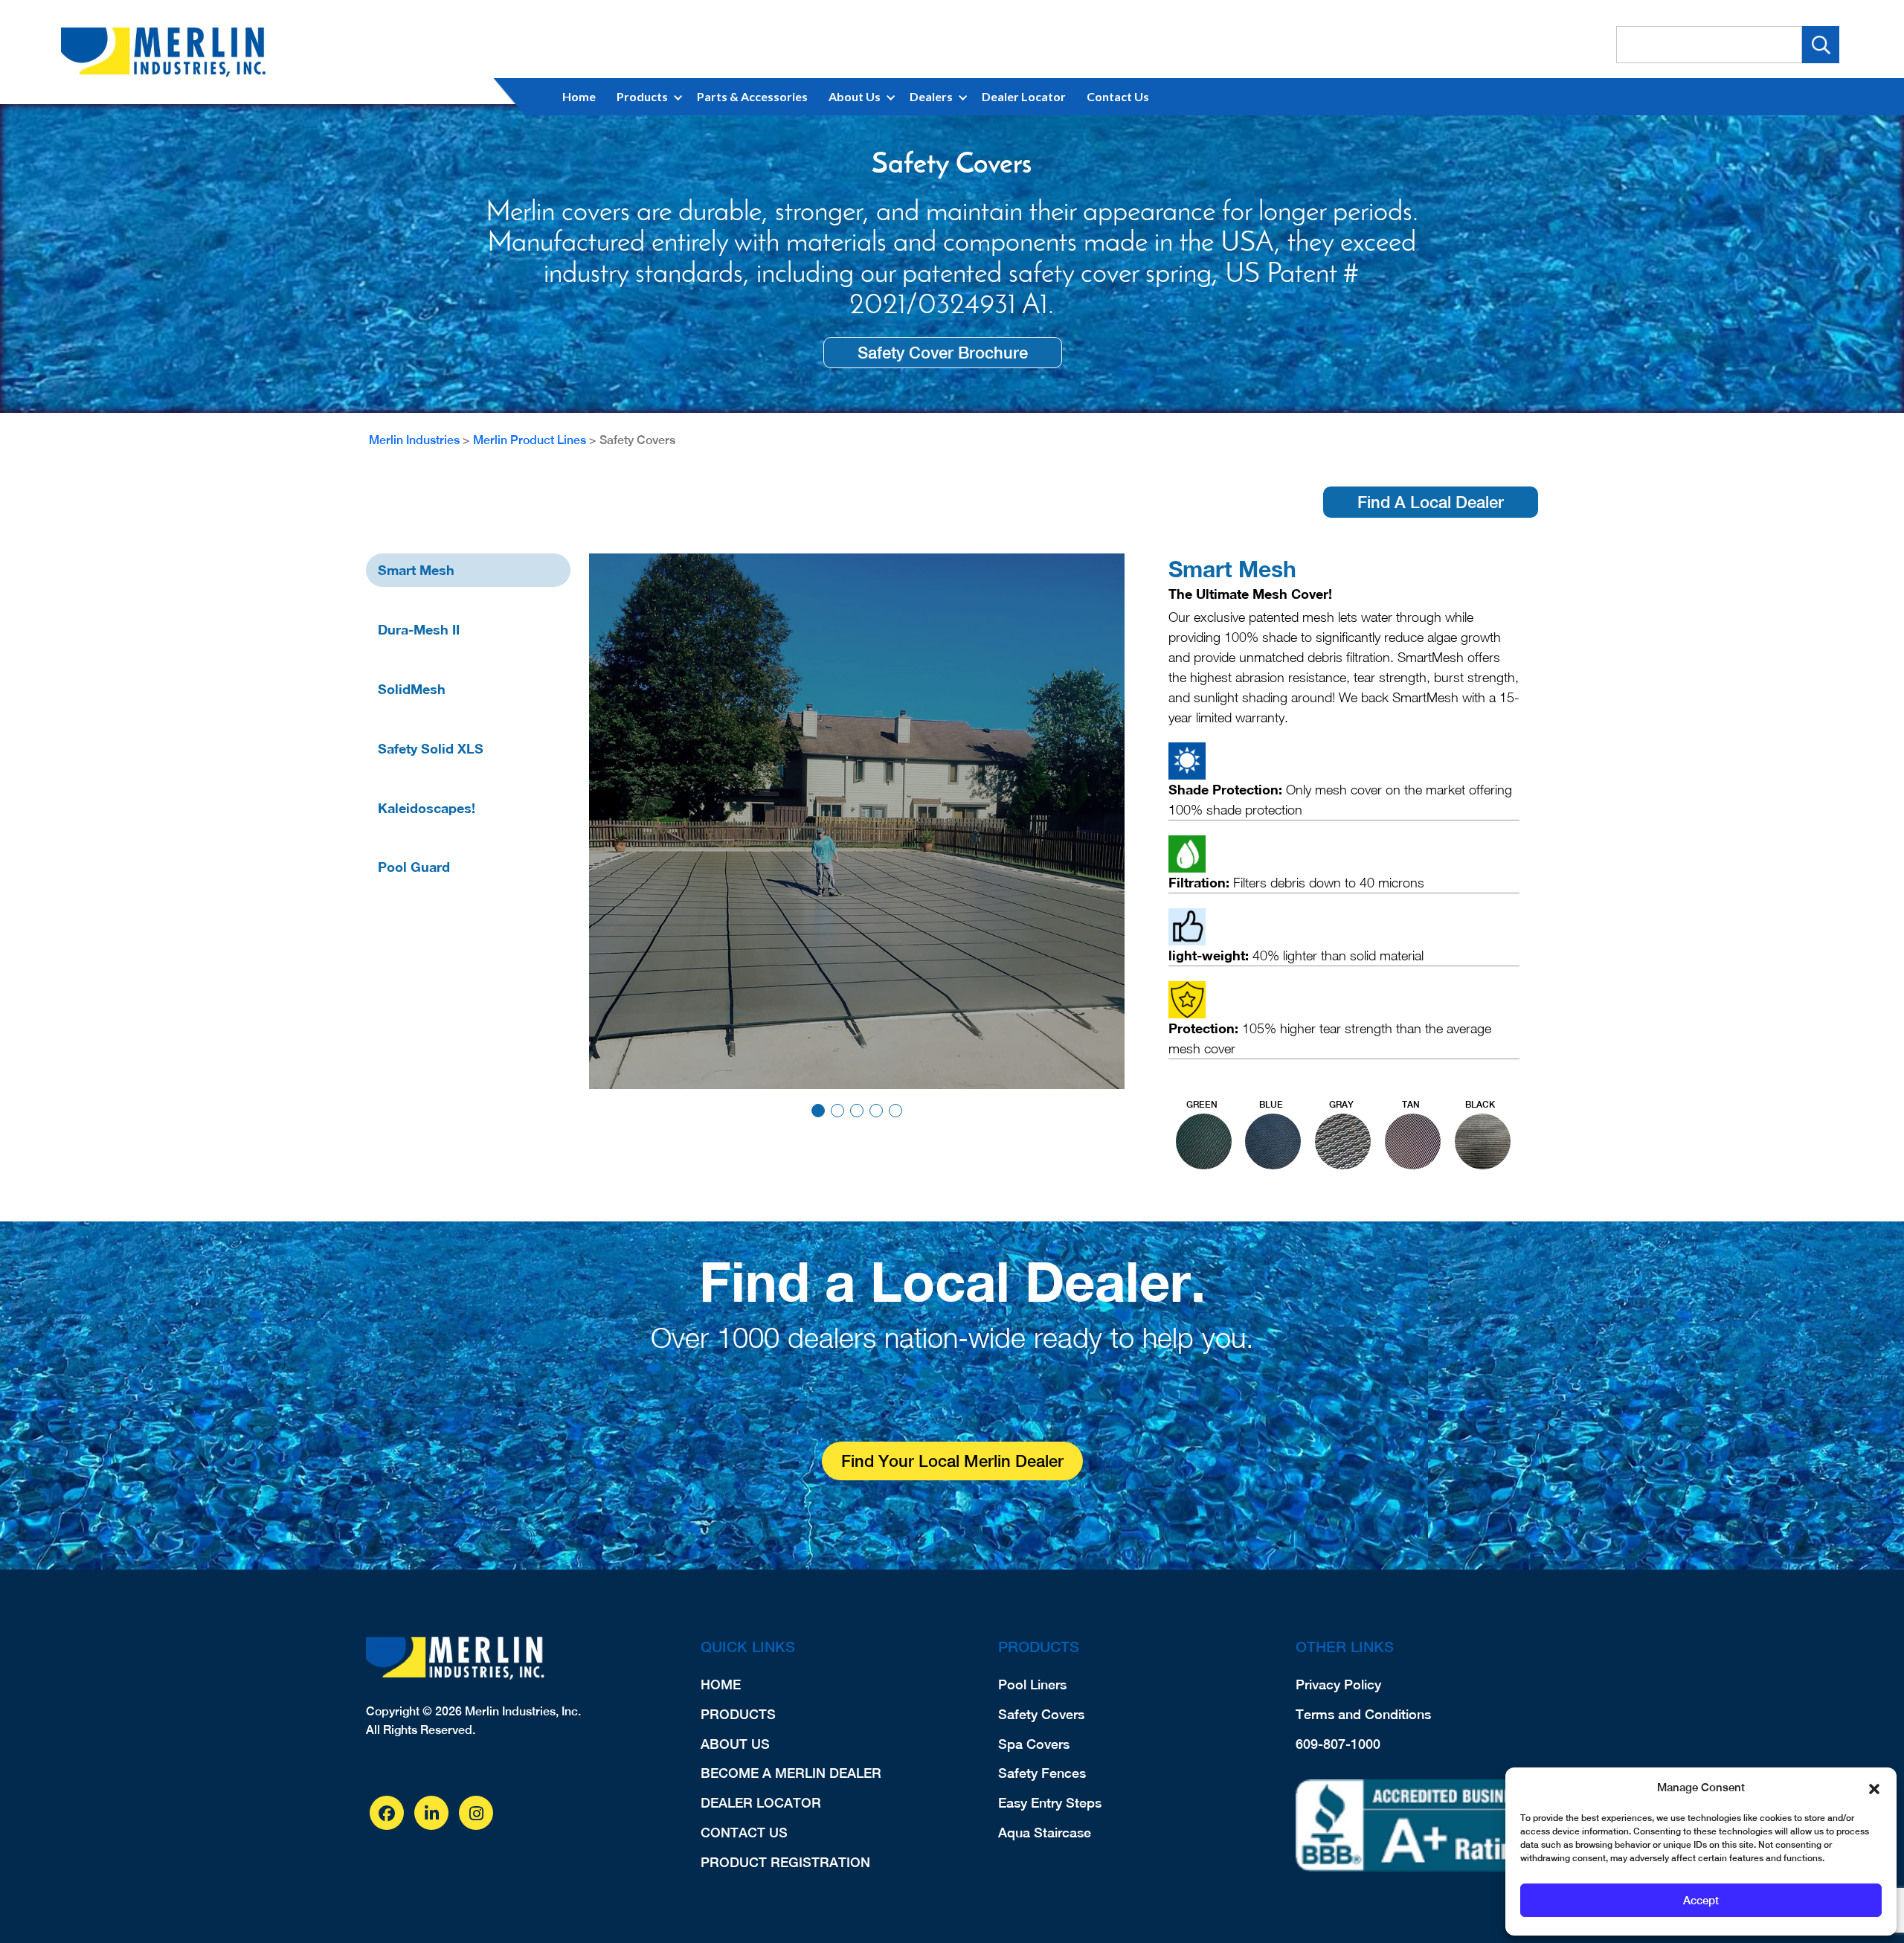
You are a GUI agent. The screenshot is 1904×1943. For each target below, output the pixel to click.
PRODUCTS (738, 1714)
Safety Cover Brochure (943, 353)
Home (579, 96)
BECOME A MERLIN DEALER (791, 1773)
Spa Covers (1034, 1744)
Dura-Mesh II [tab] (419, 629)
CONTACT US (744, 1833)
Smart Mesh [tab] (416, 570)
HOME (721, 1685)
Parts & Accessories (752, 96)
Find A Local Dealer (1431, 502)
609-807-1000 (1338, 1744)
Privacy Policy (1338, 1685)
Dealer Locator (1024, 96)
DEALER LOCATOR (761, 1803)
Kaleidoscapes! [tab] (427, 808)
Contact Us (1118, 96)
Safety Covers (1041, 1714)
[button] (1874, 1788)
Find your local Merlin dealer (952, 1461)
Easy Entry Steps (1050, 1803)
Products (642, 96)
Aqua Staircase (1045, 1833)
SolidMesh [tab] (412, 689)
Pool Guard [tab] (414, 867)
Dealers (931, 96)
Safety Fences (1042, 1773)
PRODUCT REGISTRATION (785, 1862)
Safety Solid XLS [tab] (431, 748)
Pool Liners (1032, 1685)
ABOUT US (735, 1744)
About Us (855, 96)
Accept (1701, 1900)
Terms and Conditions (1363, 1714)
